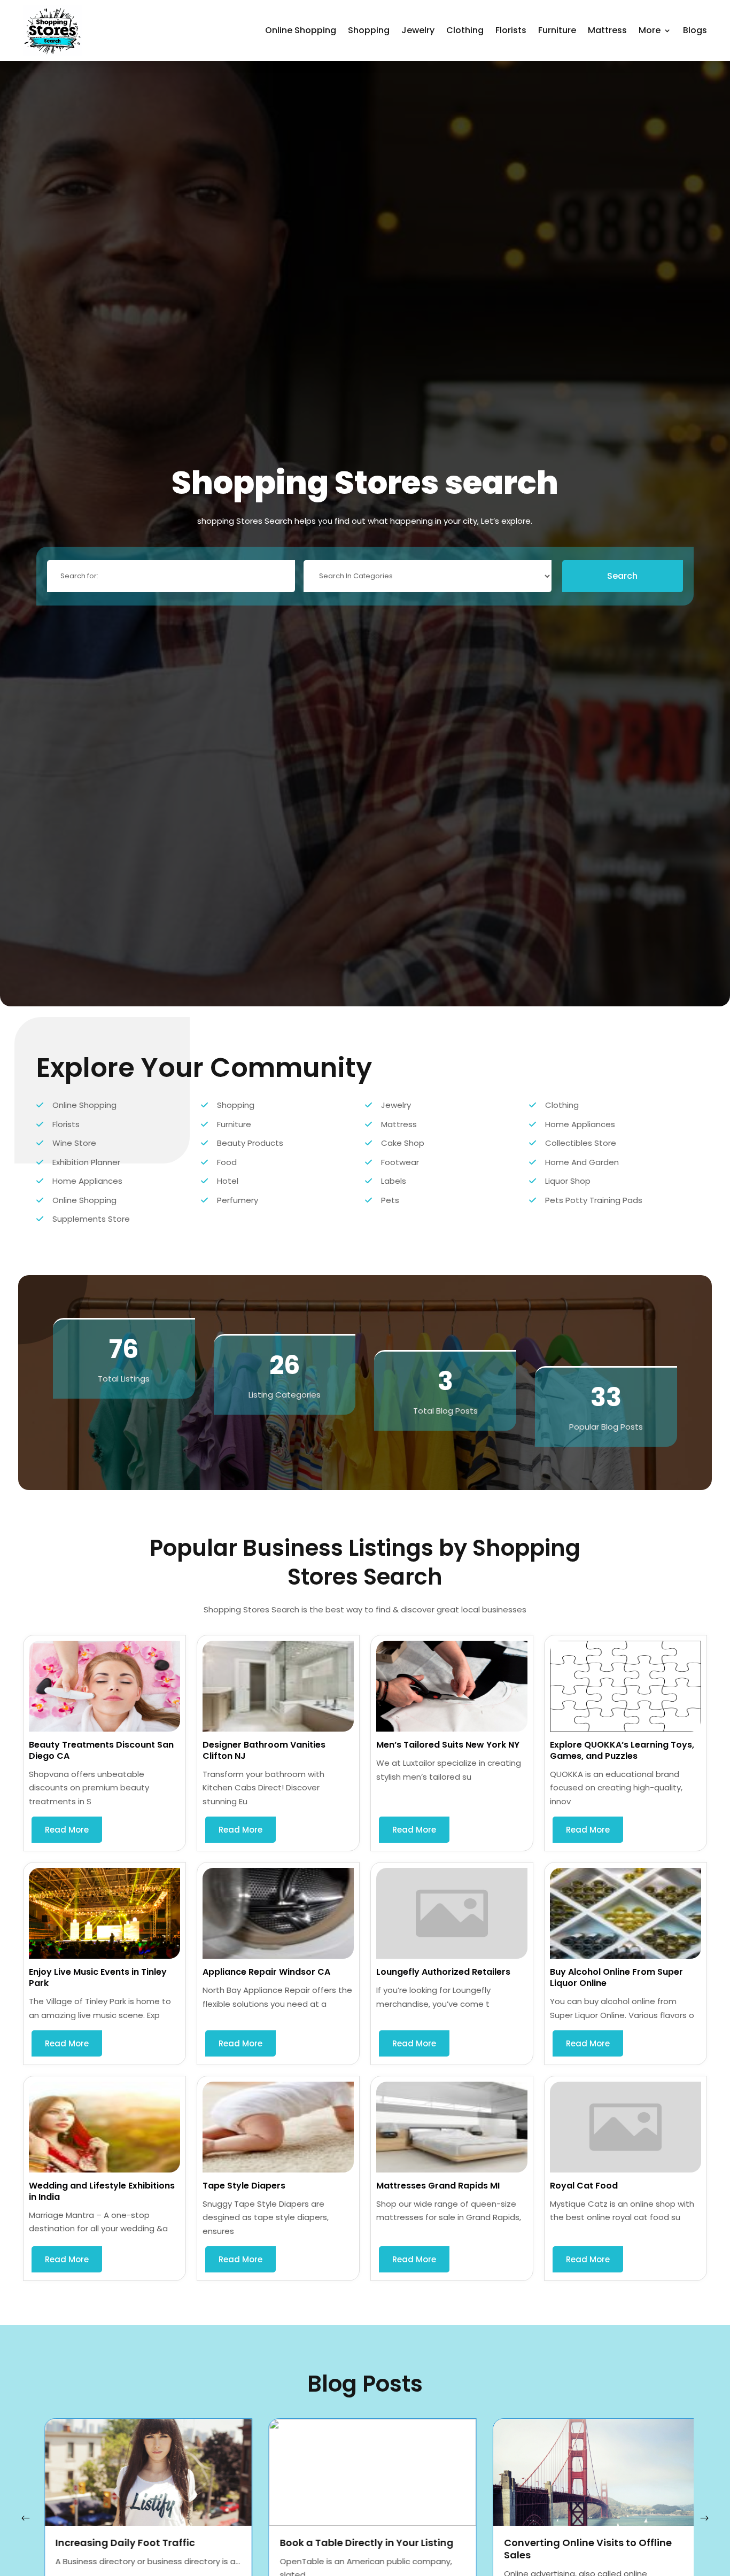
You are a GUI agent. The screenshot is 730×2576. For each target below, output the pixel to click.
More (650, 30)
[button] (704, 2518)
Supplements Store (91, 1219)
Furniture (557, 30)
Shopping (369, 30)
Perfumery (238, 1200)
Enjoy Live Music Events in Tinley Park (98, 1977)
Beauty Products (250, 1143)
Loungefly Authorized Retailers (443, 1972)
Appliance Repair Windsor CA (266, 1972)
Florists (511, 30)
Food (227, 1162)
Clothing (465, 30)
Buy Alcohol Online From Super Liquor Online (616, 1977)
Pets (390, 1200)
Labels (394, 1181)
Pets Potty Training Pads (594, 1200)
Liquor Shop (568, 1181)
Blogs (695, 30)
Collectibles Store (581, 1143)
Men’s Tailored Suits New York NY (448, 1745)
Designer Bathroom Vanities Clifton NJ (264, 1750)
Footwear (400, 1162)
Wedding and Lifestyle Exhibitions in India (102, 2191)
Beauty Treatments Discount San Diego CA (101, 1750)
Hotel (228, 1181)
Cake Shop (403, 1143)
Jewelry (418, 30)
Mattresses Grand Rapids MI (438, 2186)
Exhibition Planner (86, 1162)
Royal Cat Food (584, 2186)
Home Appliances (580, 1124)
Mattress (607, 30)
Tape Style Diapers (244, 2186)
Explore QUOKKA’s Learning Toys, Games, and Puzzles (622, 1750)
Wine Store (74, 1143)
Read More (67, 1830)
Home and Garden (582, 1162)
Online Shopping (301, 30)
